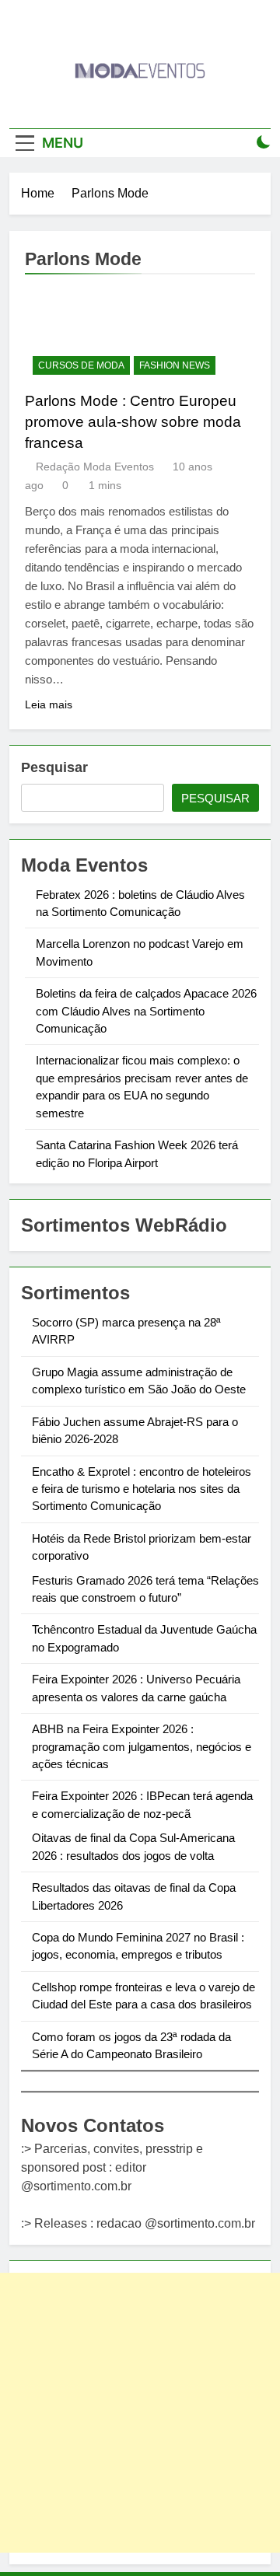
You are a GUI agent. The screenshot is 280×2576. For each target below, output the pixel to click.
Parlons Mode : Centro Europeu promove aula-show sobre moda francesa (133, 422)
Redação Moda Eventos (95, 467)
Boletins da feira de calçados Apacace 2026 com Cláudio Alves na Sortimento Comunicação (146, 1011)
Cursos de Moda (81, 365)
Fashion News (175, 365)
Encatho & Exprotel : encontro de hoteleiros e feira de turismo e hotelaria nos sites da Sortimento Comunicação (142, 1489)
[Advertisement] (140, 2413)
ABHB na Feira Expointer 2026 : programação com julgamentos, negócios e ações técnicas (142, 1746)
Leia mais (49, 704)
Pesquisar (54, 767)
